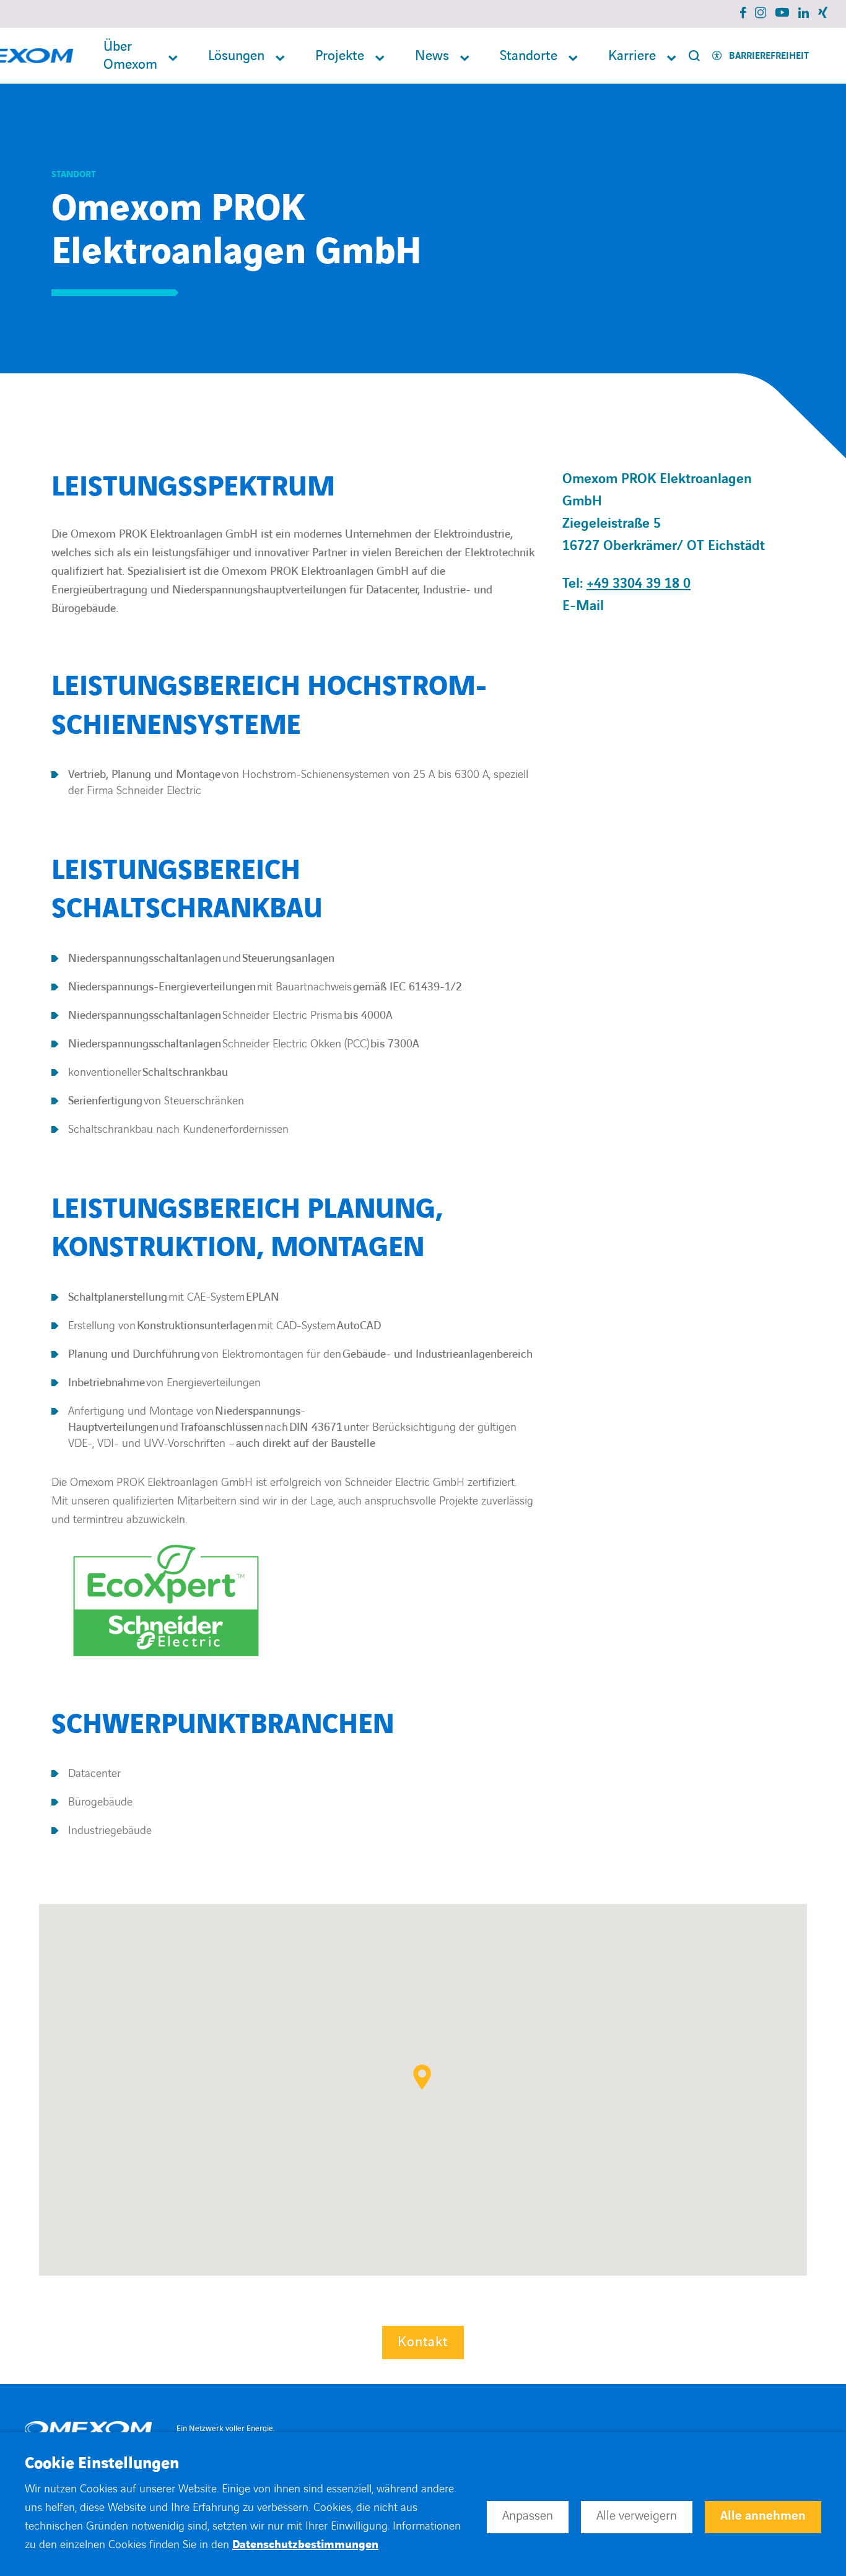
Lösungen (236, 56)
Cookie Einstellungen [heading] (102, 2464)
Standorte (529, 56)
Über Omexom (130, 56)
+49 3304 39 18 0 (639, 584)
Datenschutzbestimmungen (305, 2545)
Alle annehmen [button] (763, 2516)
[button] (422, 2077)
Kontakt (423, 2342)
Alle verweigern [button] (637, 2516)
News (432, 56)
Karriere (632, 56)
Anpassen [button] (528, 2516)
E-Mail (583, 606)
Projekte (340, 56)
